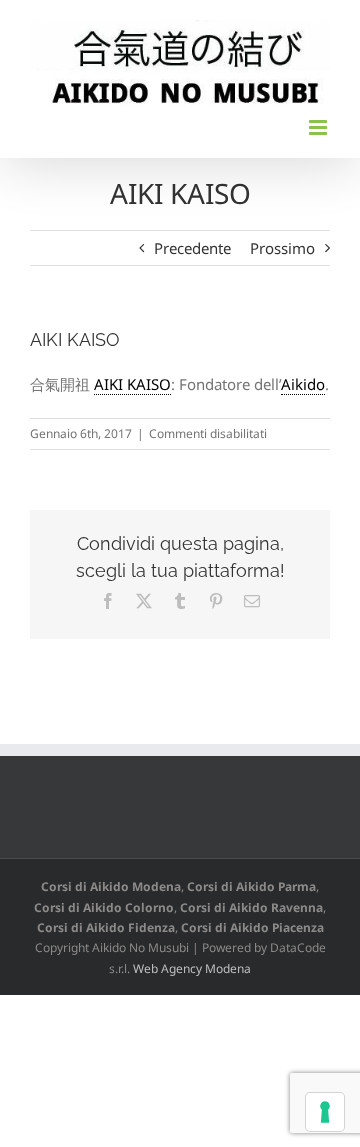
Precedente (192, 248)
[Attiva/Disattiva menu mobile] (319, 127)
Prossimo (282, 248)
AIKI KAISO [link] (132, 384)
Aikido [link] (303, 384)
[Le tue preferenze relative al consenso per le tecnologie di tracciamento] (325, 1112)
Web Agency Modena (192, 968)
